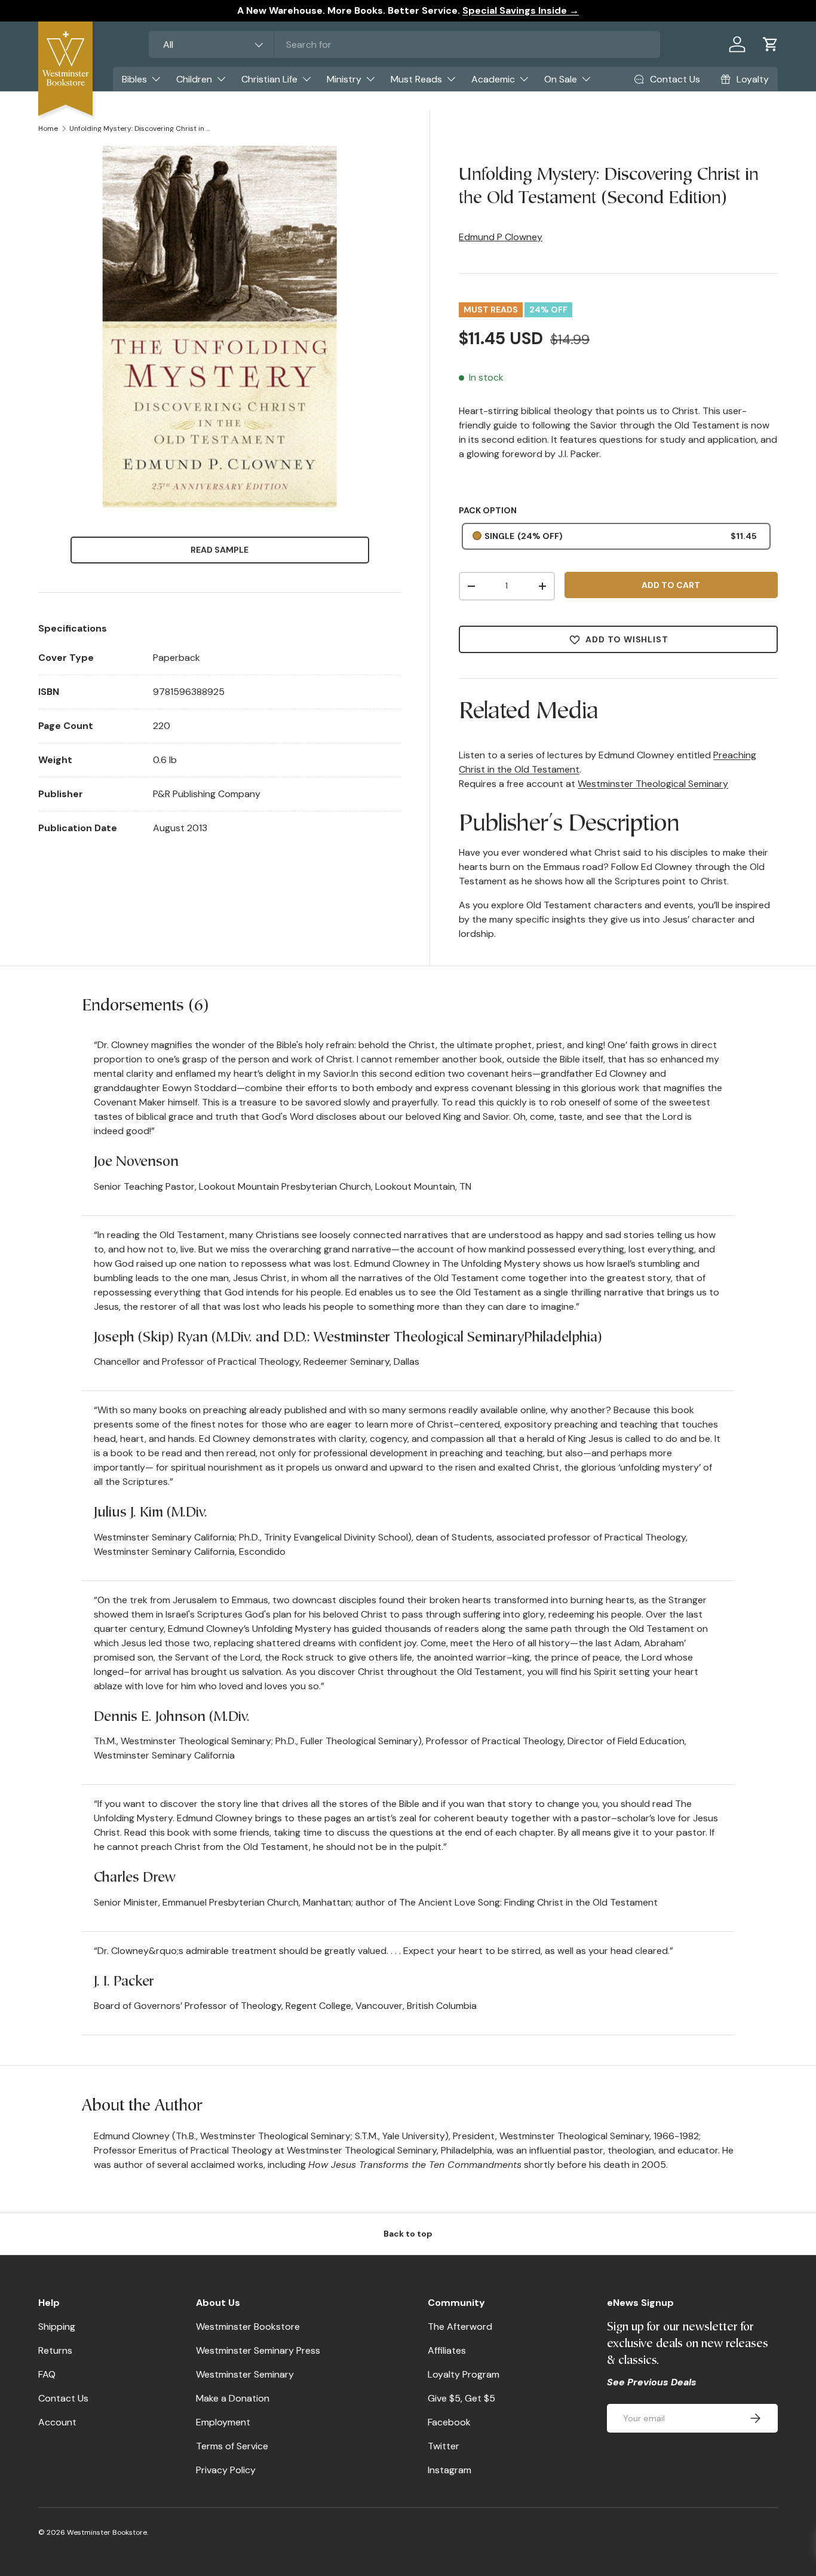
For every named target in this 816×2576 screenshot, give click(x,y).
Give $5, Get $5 (461, 2398)
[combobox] (405, 45)
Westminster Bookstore (248, 2327)
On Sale (561, 79)
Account (57, 2422)
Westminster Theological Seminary (653, 784)
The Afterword (460, 2327)
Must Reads (416, 79)
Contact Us (63, 2398)
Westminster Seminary (245, 2374)
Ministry (344, 79)
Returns (55, 2350)
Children (194, 79)
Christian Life (269, 79)
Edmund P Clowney (501, 237)
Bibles (134, 79)
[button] (771, 44)
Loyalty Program (464, 2374)
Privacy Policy (226, 2470)
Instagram (450, 2470)
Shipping (57, 2327)
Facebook (449, 2422)
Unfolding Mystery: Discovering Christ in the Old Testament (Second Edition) (141, 128)
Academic (493, 79)
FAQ (47, 2374)
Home (48, 128)
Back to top (408, 2234)
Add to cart (671, 585)
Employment (223, 2422)
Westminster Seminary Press (258, 2350)
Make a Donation (233, 2398)
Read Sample (220, 550)
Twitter (444, 2446)
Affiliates (447, 2350)
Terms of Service (232, 2446)
